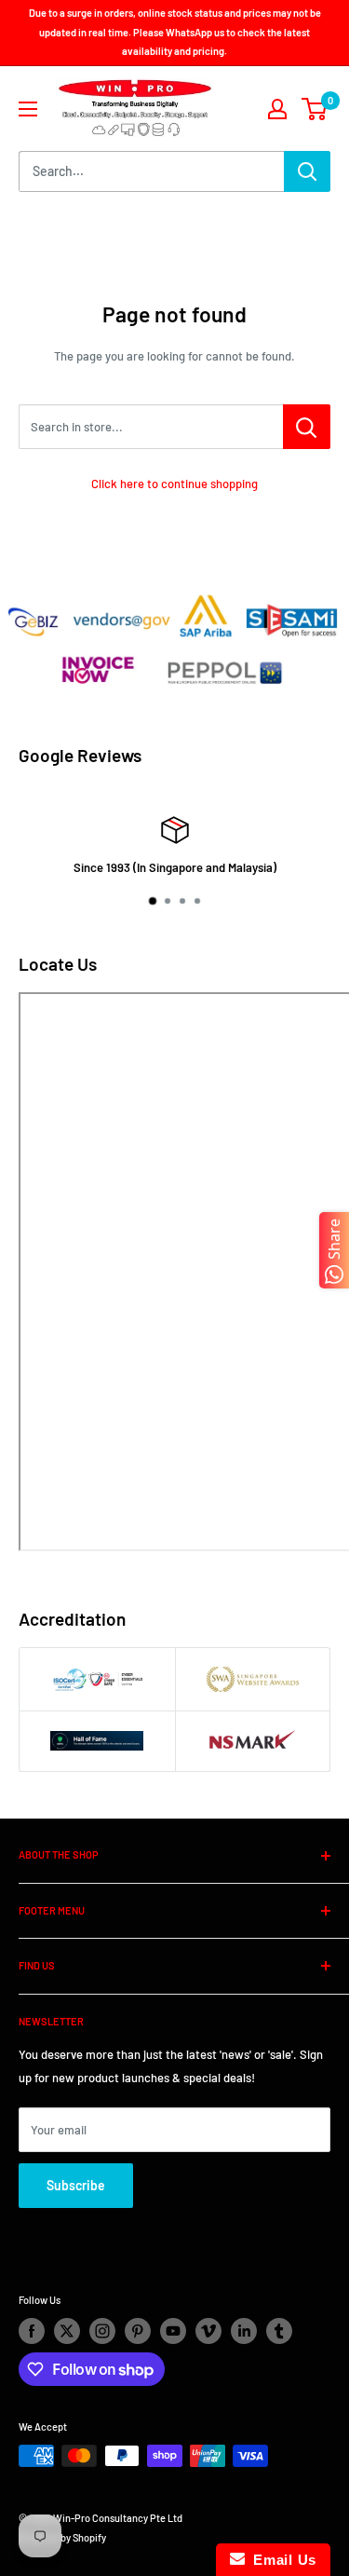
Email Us (281, 2560)
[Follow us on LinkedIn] (244, 2331)
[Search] (307, 171)
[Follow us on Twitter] (67, 2331)
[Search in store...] (307, 427)
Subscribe (76, 2185)
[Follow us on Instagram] (102, 2331)
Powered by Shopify (62, 2537)
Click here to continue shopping (174, 484)
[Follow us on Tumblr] (279, 2331)
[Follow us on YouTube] (173, 2331)
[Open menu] (28, 109)
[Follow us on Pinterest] (138, 2331)
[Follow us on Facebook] (32, 2331)
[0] (315, 109)
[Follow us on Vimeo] (208, 2331)
